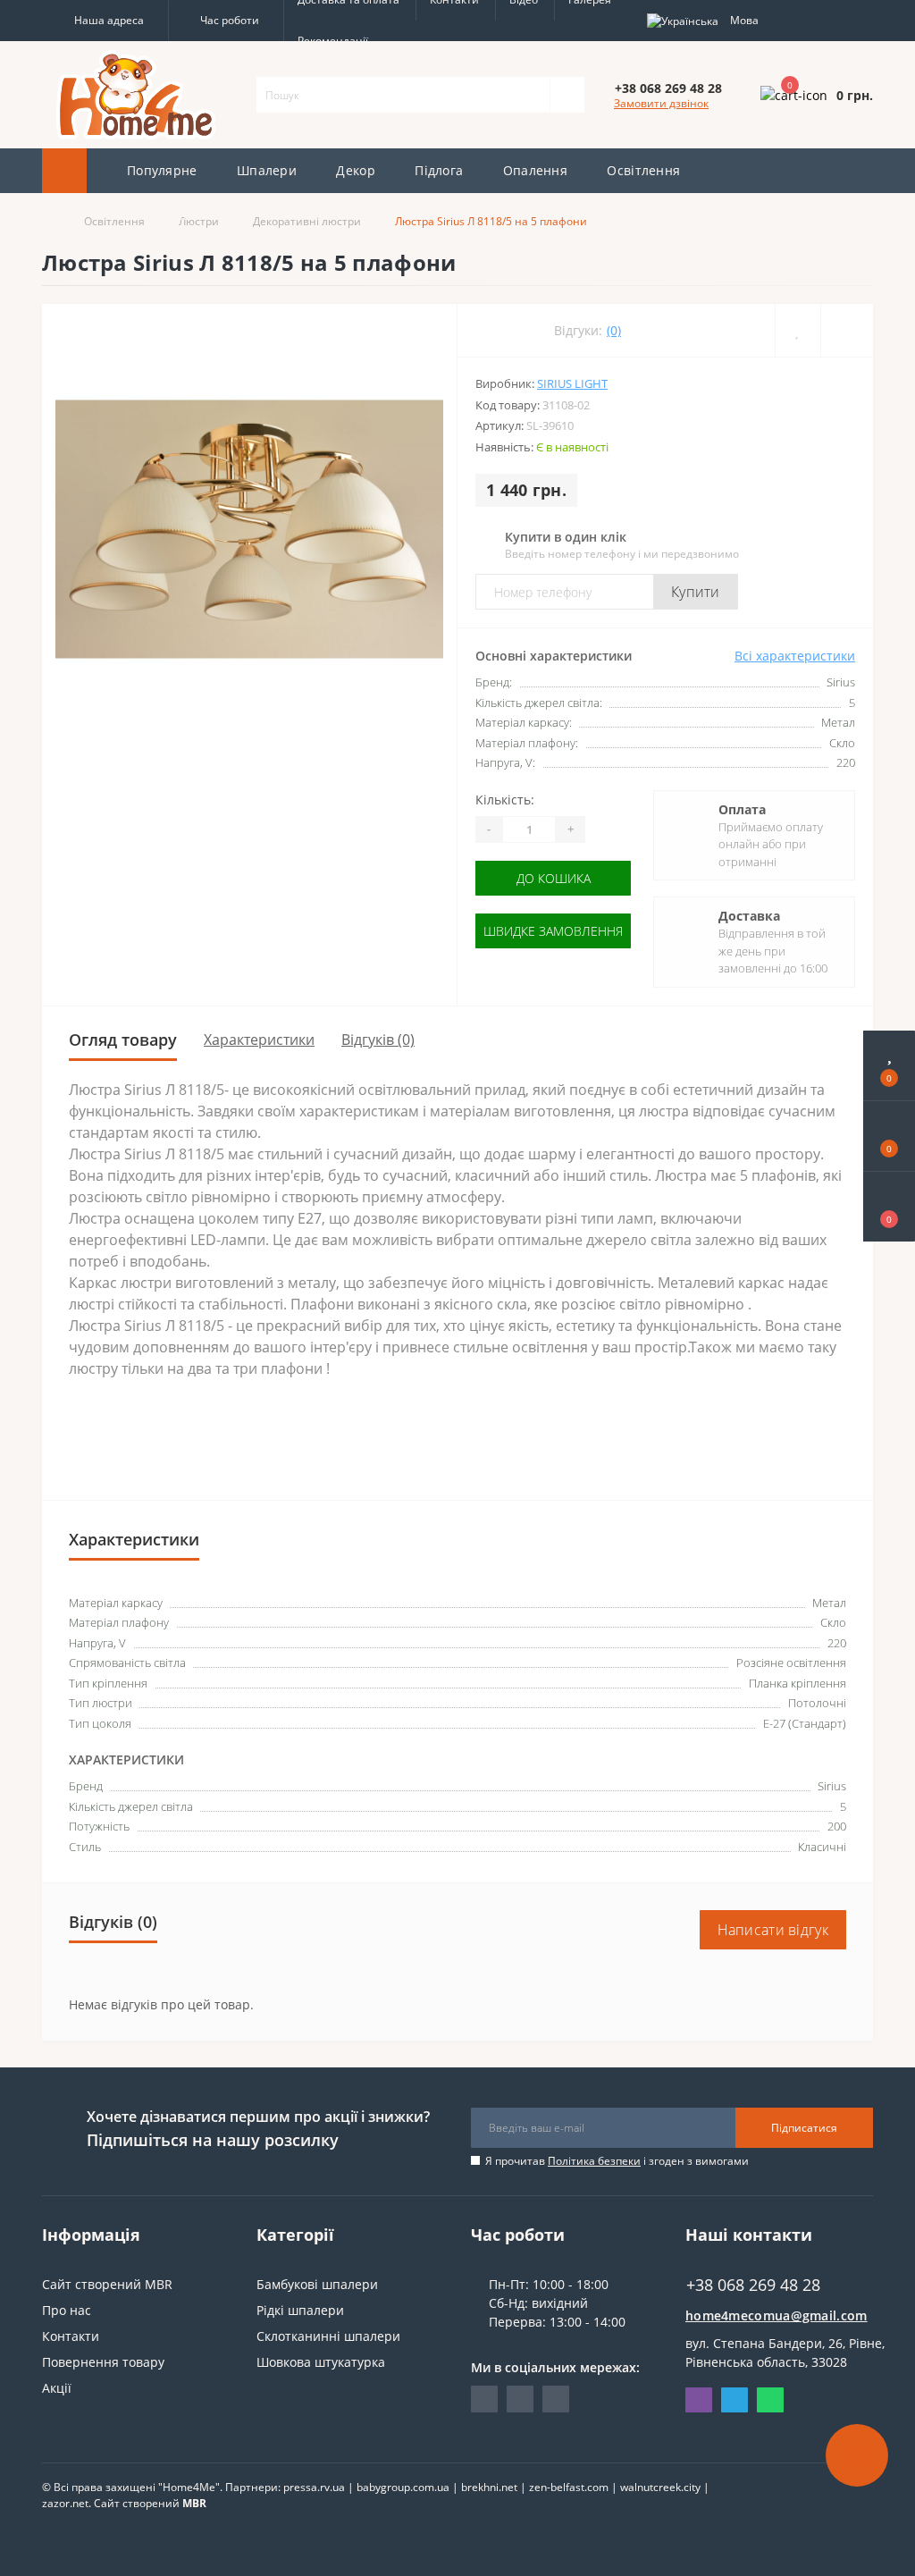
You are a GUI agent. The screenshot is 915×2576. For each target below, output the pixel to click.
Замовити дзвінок (661, 103)
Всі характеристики (795, 656)
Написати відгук (773, 1930)
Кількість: (505, 800)
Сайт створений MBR (107, 2284)
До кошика (554, 878)
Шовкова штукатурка (321, 2362)
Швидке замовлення (553, 931)
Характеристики (259, 1040)
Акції (57, 2388)
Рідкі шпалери (300, 2310)
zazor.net (65, 2503)
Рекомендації (333, 41)
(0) (614, 330)
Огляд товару (123, 1040)
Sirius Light (572, 383)
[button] (105, 21)
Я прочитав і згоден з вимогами (617, 2161)
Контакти (71, 2336)
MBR (194, 2503)
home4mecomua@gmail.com (776, 2315)
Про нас (67, 2310)
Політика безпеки (594, 2161)
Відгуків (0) (378, 1040)
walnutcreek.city (660, 2487)
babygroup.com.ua (403, 2487)
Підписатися (804, 2128)
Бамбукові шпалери (317, 2284)
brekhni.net (489, 2487)
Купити (696, 592)
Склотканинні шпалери (328, 2336)
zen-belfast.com (569, 2487)
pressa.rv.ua (314, 2487)
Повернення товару (103, 2362)
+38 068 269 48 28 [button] (753, 2285)
